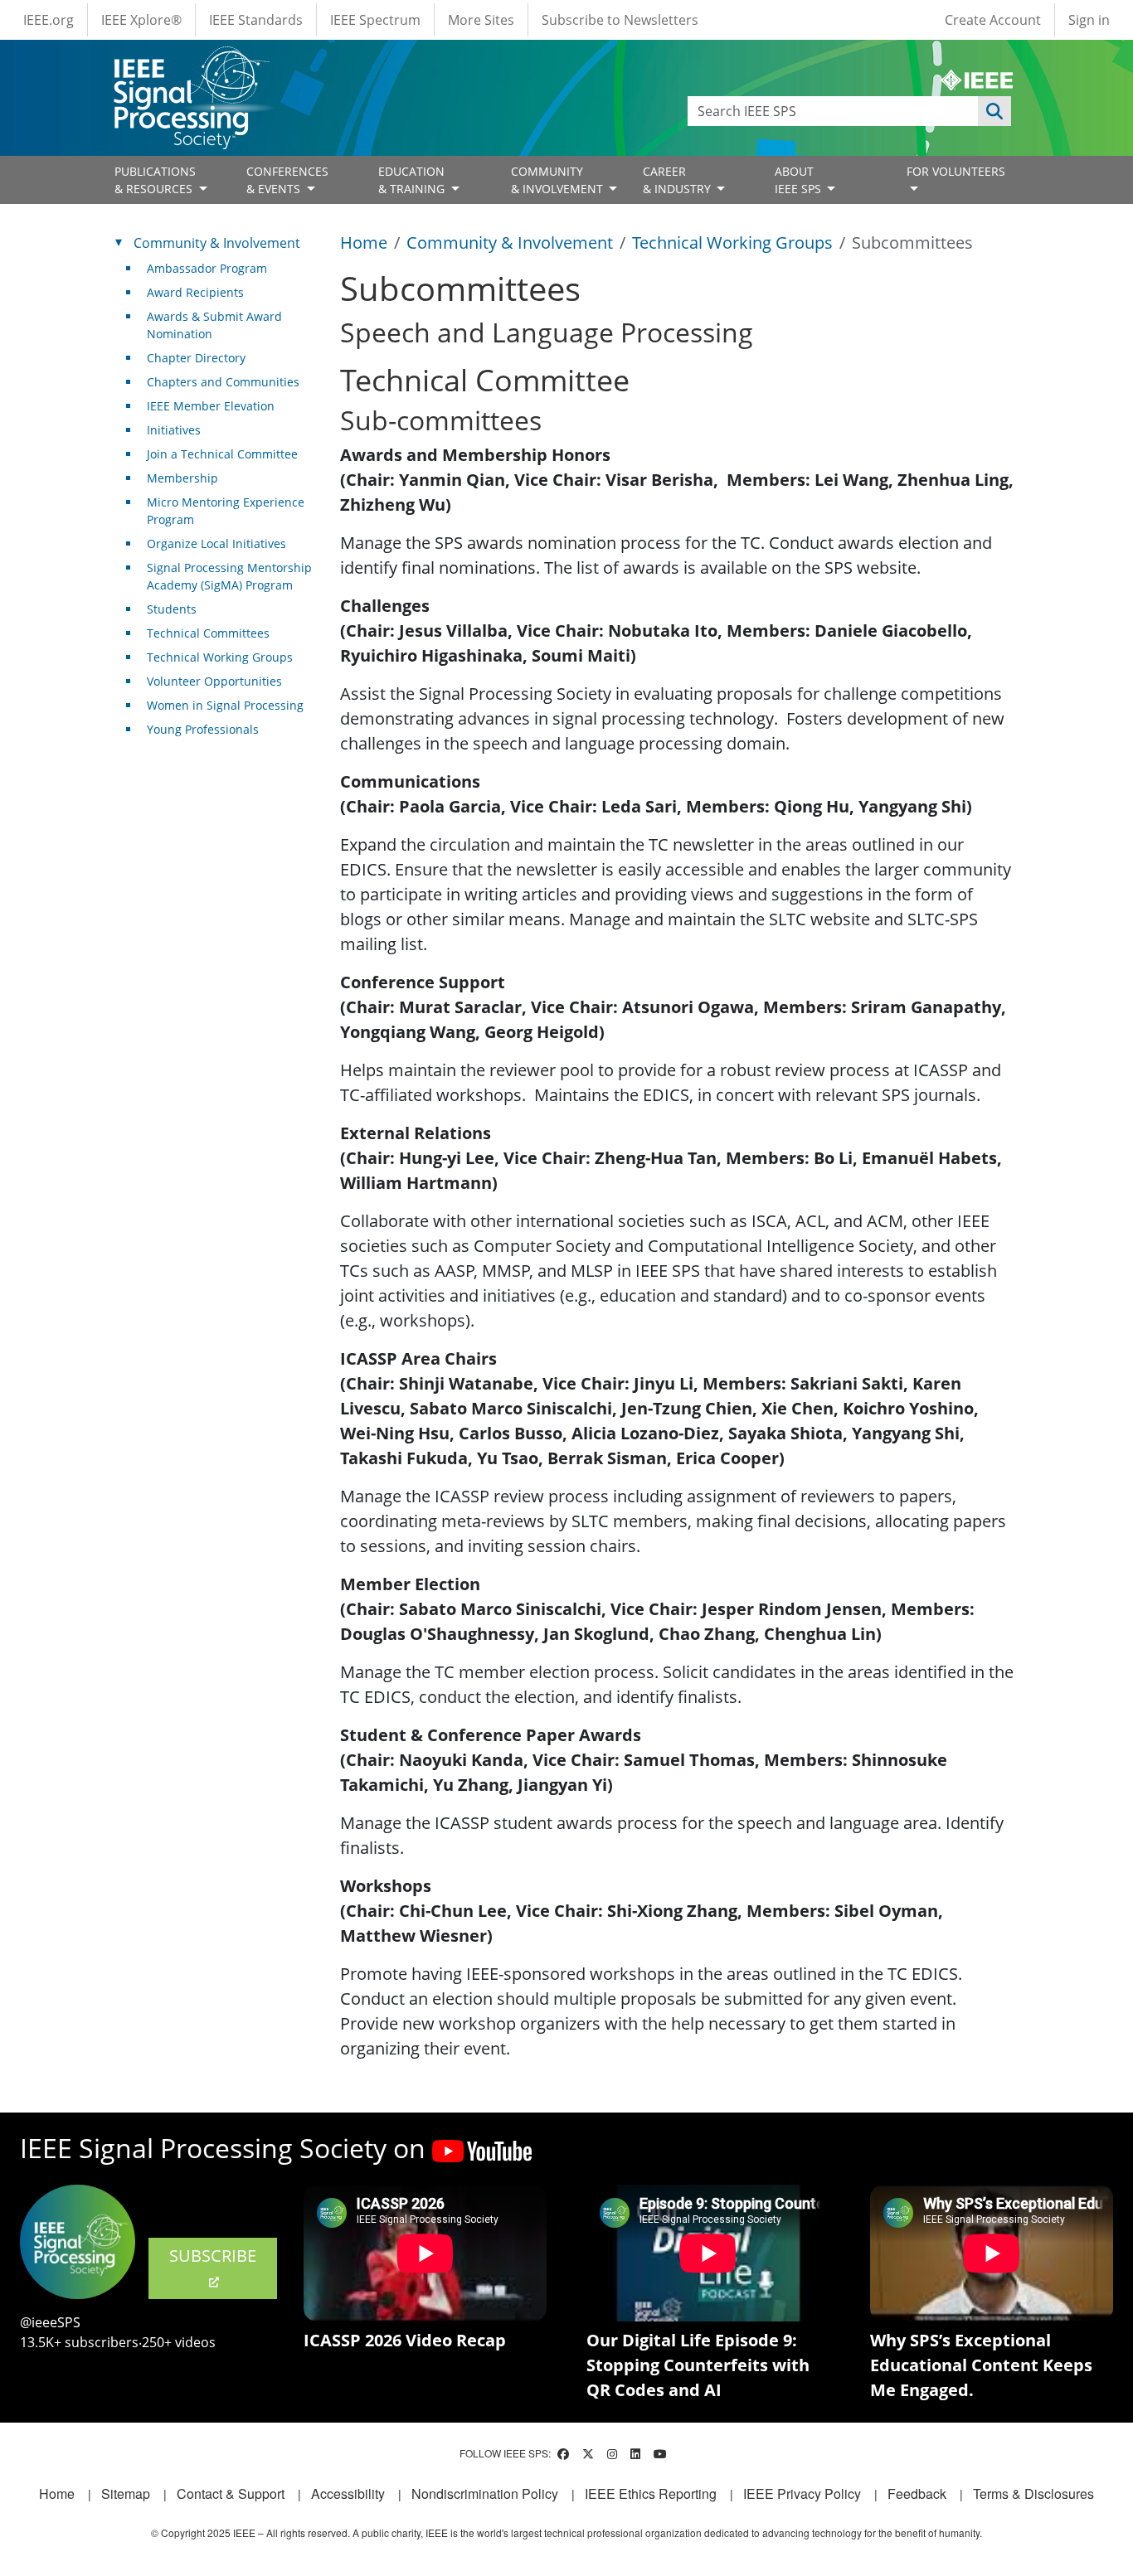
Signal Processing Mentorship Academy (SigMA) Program (229, 576)
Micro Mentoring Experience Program (226, 511)
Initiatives (174, 430)
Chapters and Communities (223, 382)
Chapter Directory (196, 358)
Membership (182, 478)
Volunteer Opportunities (214, 681)
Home (364, 243)
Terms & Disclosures (1033, 2494)
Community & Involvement (510, 243)
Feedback (917, 2494)
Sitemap (126, 2494)
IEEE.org (49, 20)
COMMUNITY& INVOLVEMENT (559, 180)
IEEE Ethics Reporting (651, 2494)
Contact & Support (231, 2494)
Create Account (993, 20)
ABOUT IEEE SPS (800, 180)
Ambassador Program (207, 268)
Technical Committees (208, 633)
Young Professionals (203, 729)
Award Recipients (195, 292)
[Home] (190, 62)
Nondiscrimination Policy (485, 2494)
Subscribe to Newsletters (620, 20)
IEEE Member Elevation (211, 406)
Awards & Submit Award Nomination (214, 325)
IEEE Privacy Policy (802, 2494)
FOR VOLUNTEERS (956, 171)
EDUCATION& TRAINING (413, 180)
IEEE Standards (256, 20)
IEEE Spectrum (375, 20)
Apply (994, 111)
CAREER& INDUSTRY (678, 180)
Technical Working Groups (732, 243)
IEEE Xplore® (141, 20)
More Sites (481, 20)
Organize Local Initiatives (216, 543)
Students (172, 609)
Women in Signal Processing (225, 705)
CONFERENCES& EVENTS (287, 180)
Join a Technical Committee (222, 454)
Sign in (1089, 20)
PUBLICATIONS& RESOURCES (155, 180)
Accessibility (348, 2494)
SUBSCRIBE (213, 2256)
